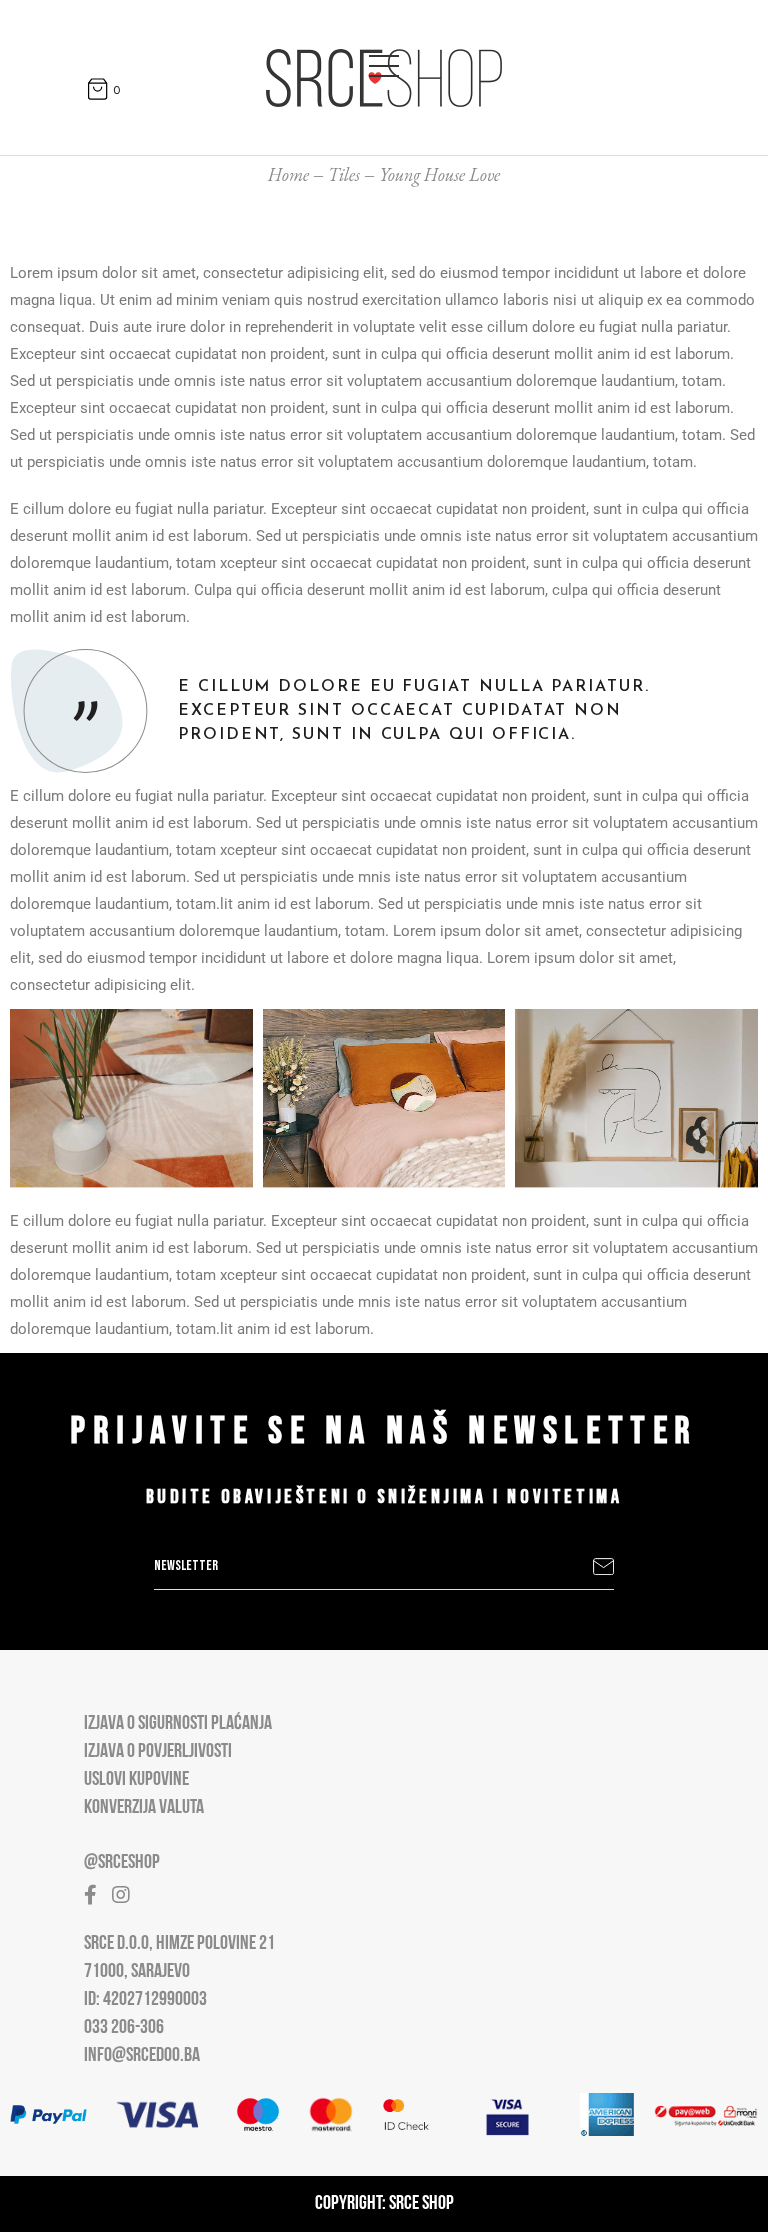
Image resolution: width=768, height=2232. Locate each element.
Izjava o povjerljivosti (158, 1752)
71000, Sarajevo (137, 1972)
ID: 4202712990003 (145, 2000)
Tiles (344, 174)
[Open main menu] (384, 62)
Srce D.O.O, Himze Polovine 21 (179, 1944)
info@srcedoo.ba (142, 2056)
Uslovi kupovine (136, 1780)
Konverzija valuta (144, 1808)
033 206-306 (124, 2028)
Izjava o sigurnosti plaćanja (178, 1724)
